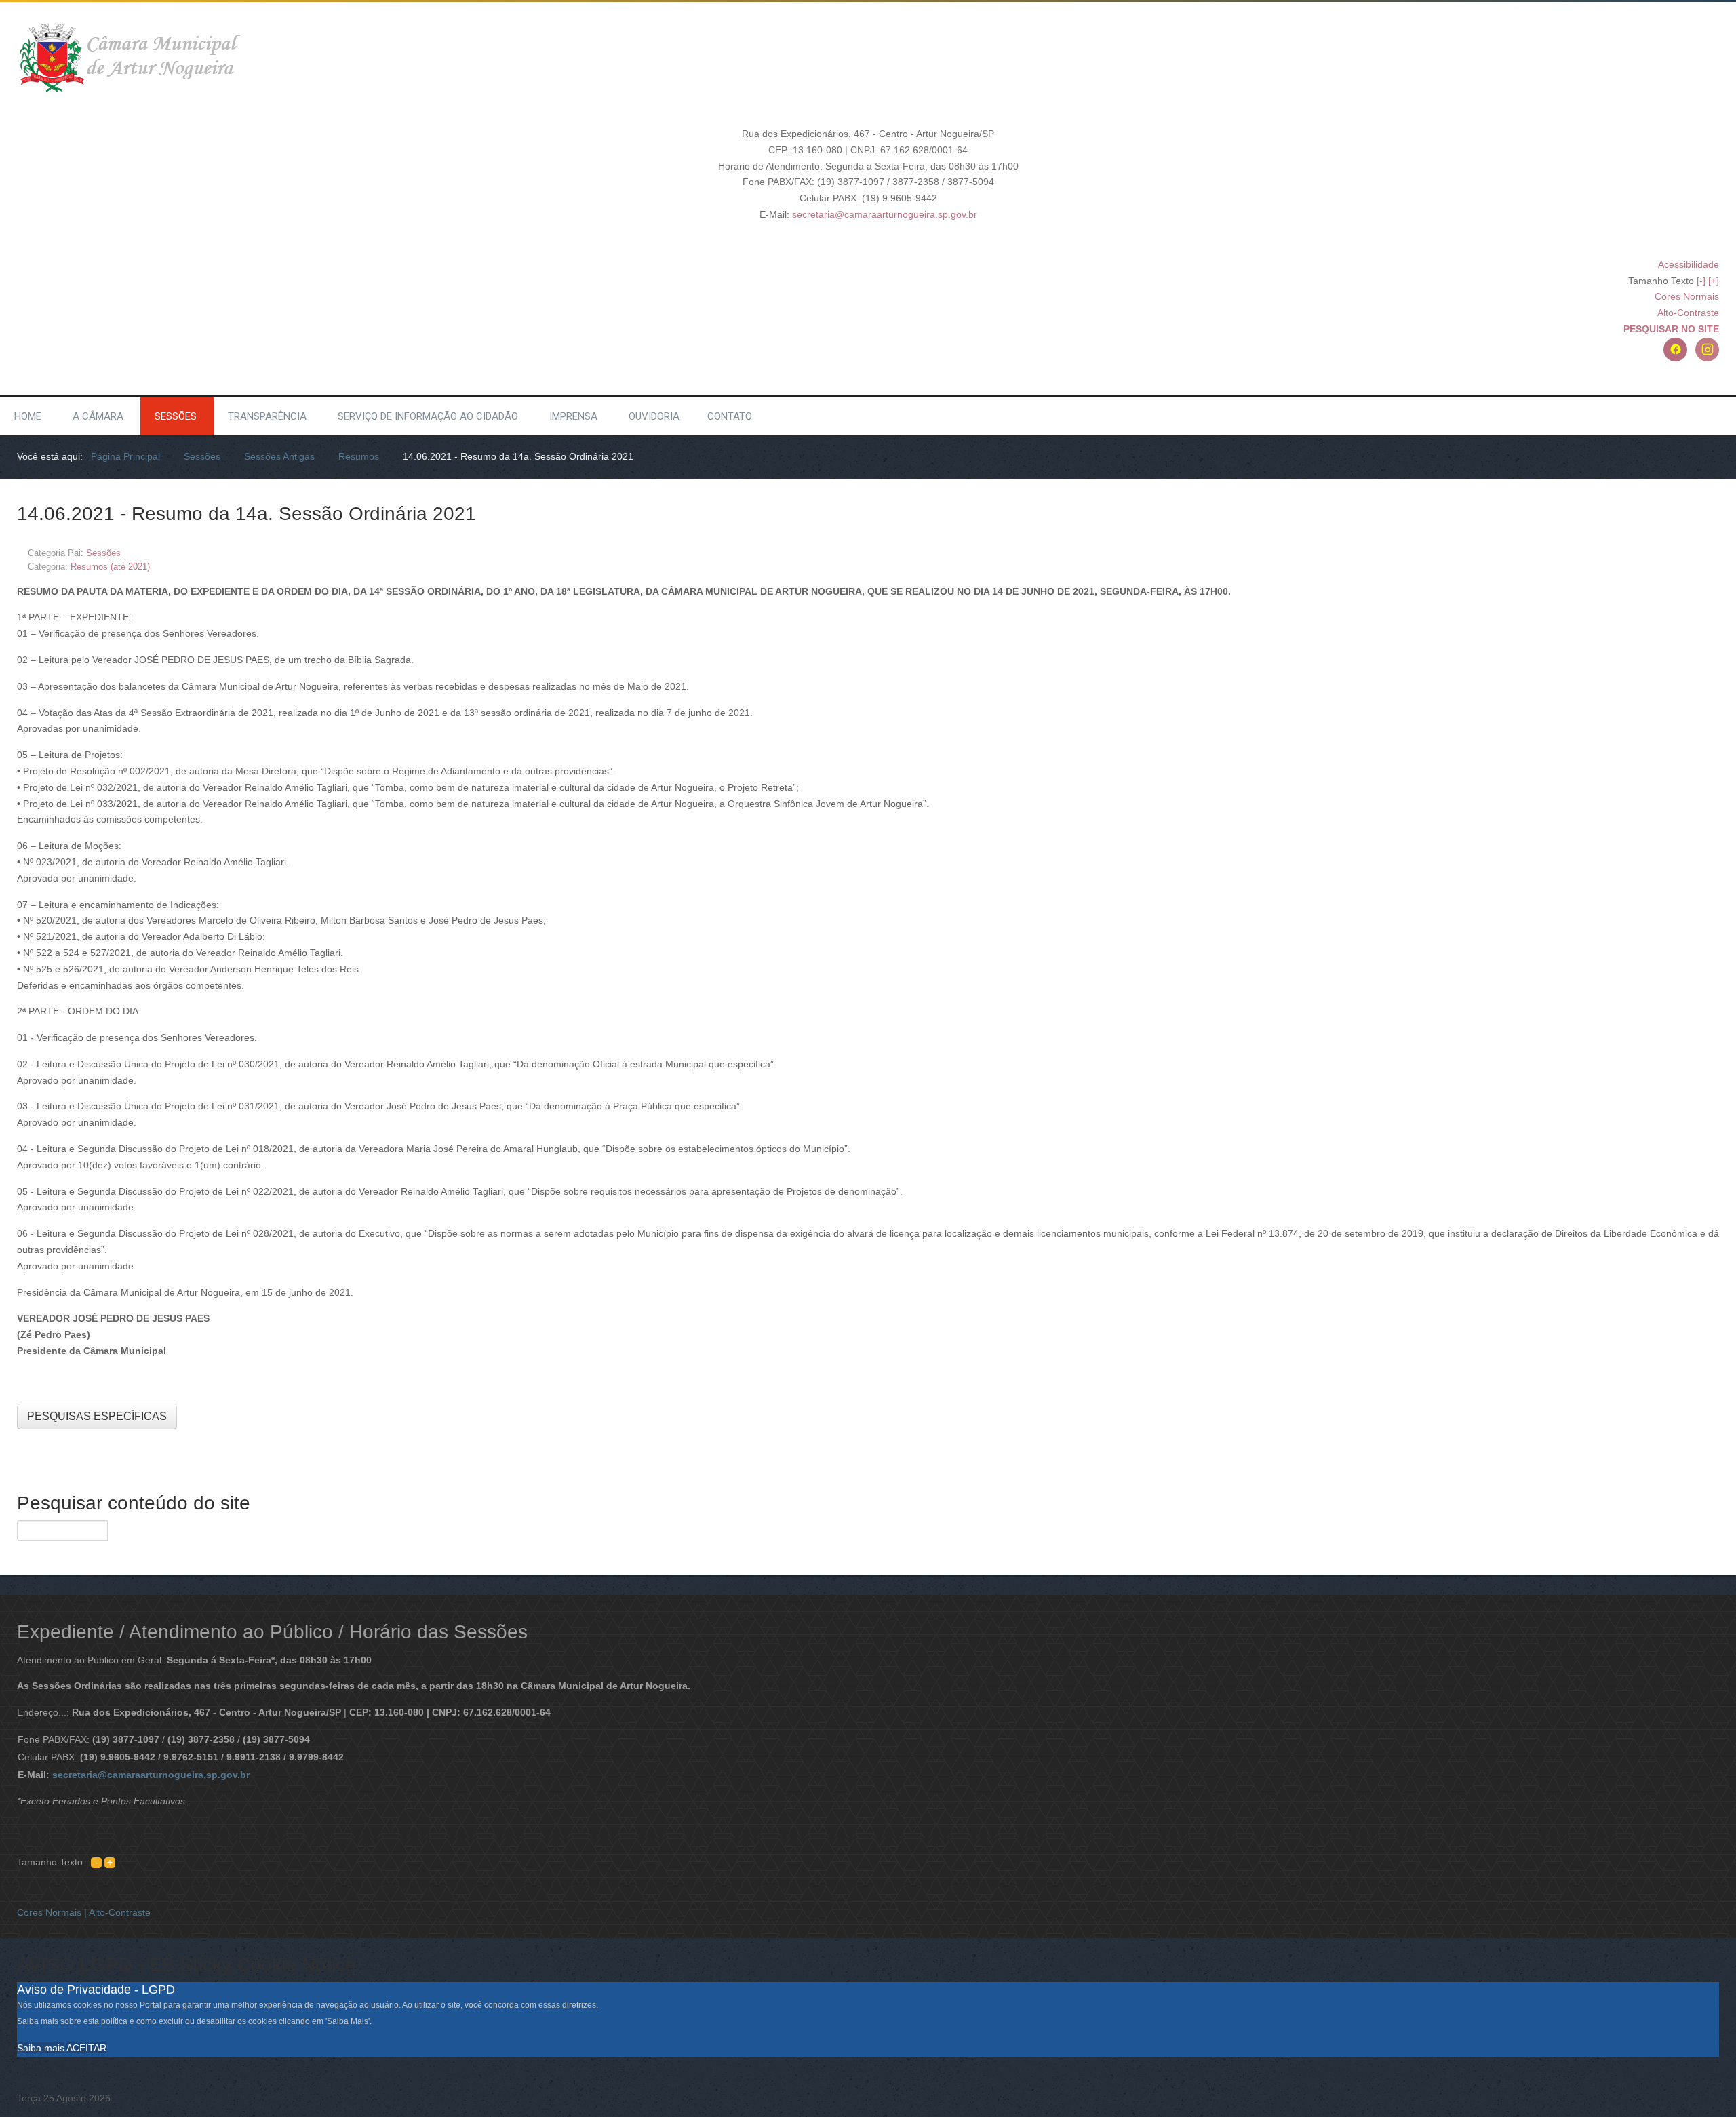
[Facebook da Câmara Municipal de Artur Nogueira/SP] (1675, 350)
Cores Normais (1687, 296)
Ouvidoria (654, 416)
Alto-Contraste (1688, 313)
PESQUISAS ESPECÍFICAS (97, 1416)
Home (28, 416)
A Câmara (98, 416)
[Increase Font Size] (110, 1862)
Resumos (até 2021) (110, 567)
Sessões (176, 416)
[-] (1701, 281)
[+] (1714, 281)
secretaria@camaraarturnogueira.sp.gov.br (885, 214)
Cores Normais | (53, 1912)
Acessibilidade (1689, 264)
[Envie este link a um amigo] (1715, 552)
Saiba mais (41, 2048)
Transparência (267, 416)
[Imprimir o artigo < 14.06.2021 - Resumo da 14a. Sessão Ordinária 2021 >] (1700, 552)
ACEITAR (86, 2048)
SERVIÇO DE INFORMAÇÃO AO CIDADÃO (428, 416)
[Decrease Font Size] (96, 1862)
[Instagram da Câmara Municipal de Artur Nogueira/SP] (1707, 350)
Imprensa (573, 416)
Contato (730, 416)
